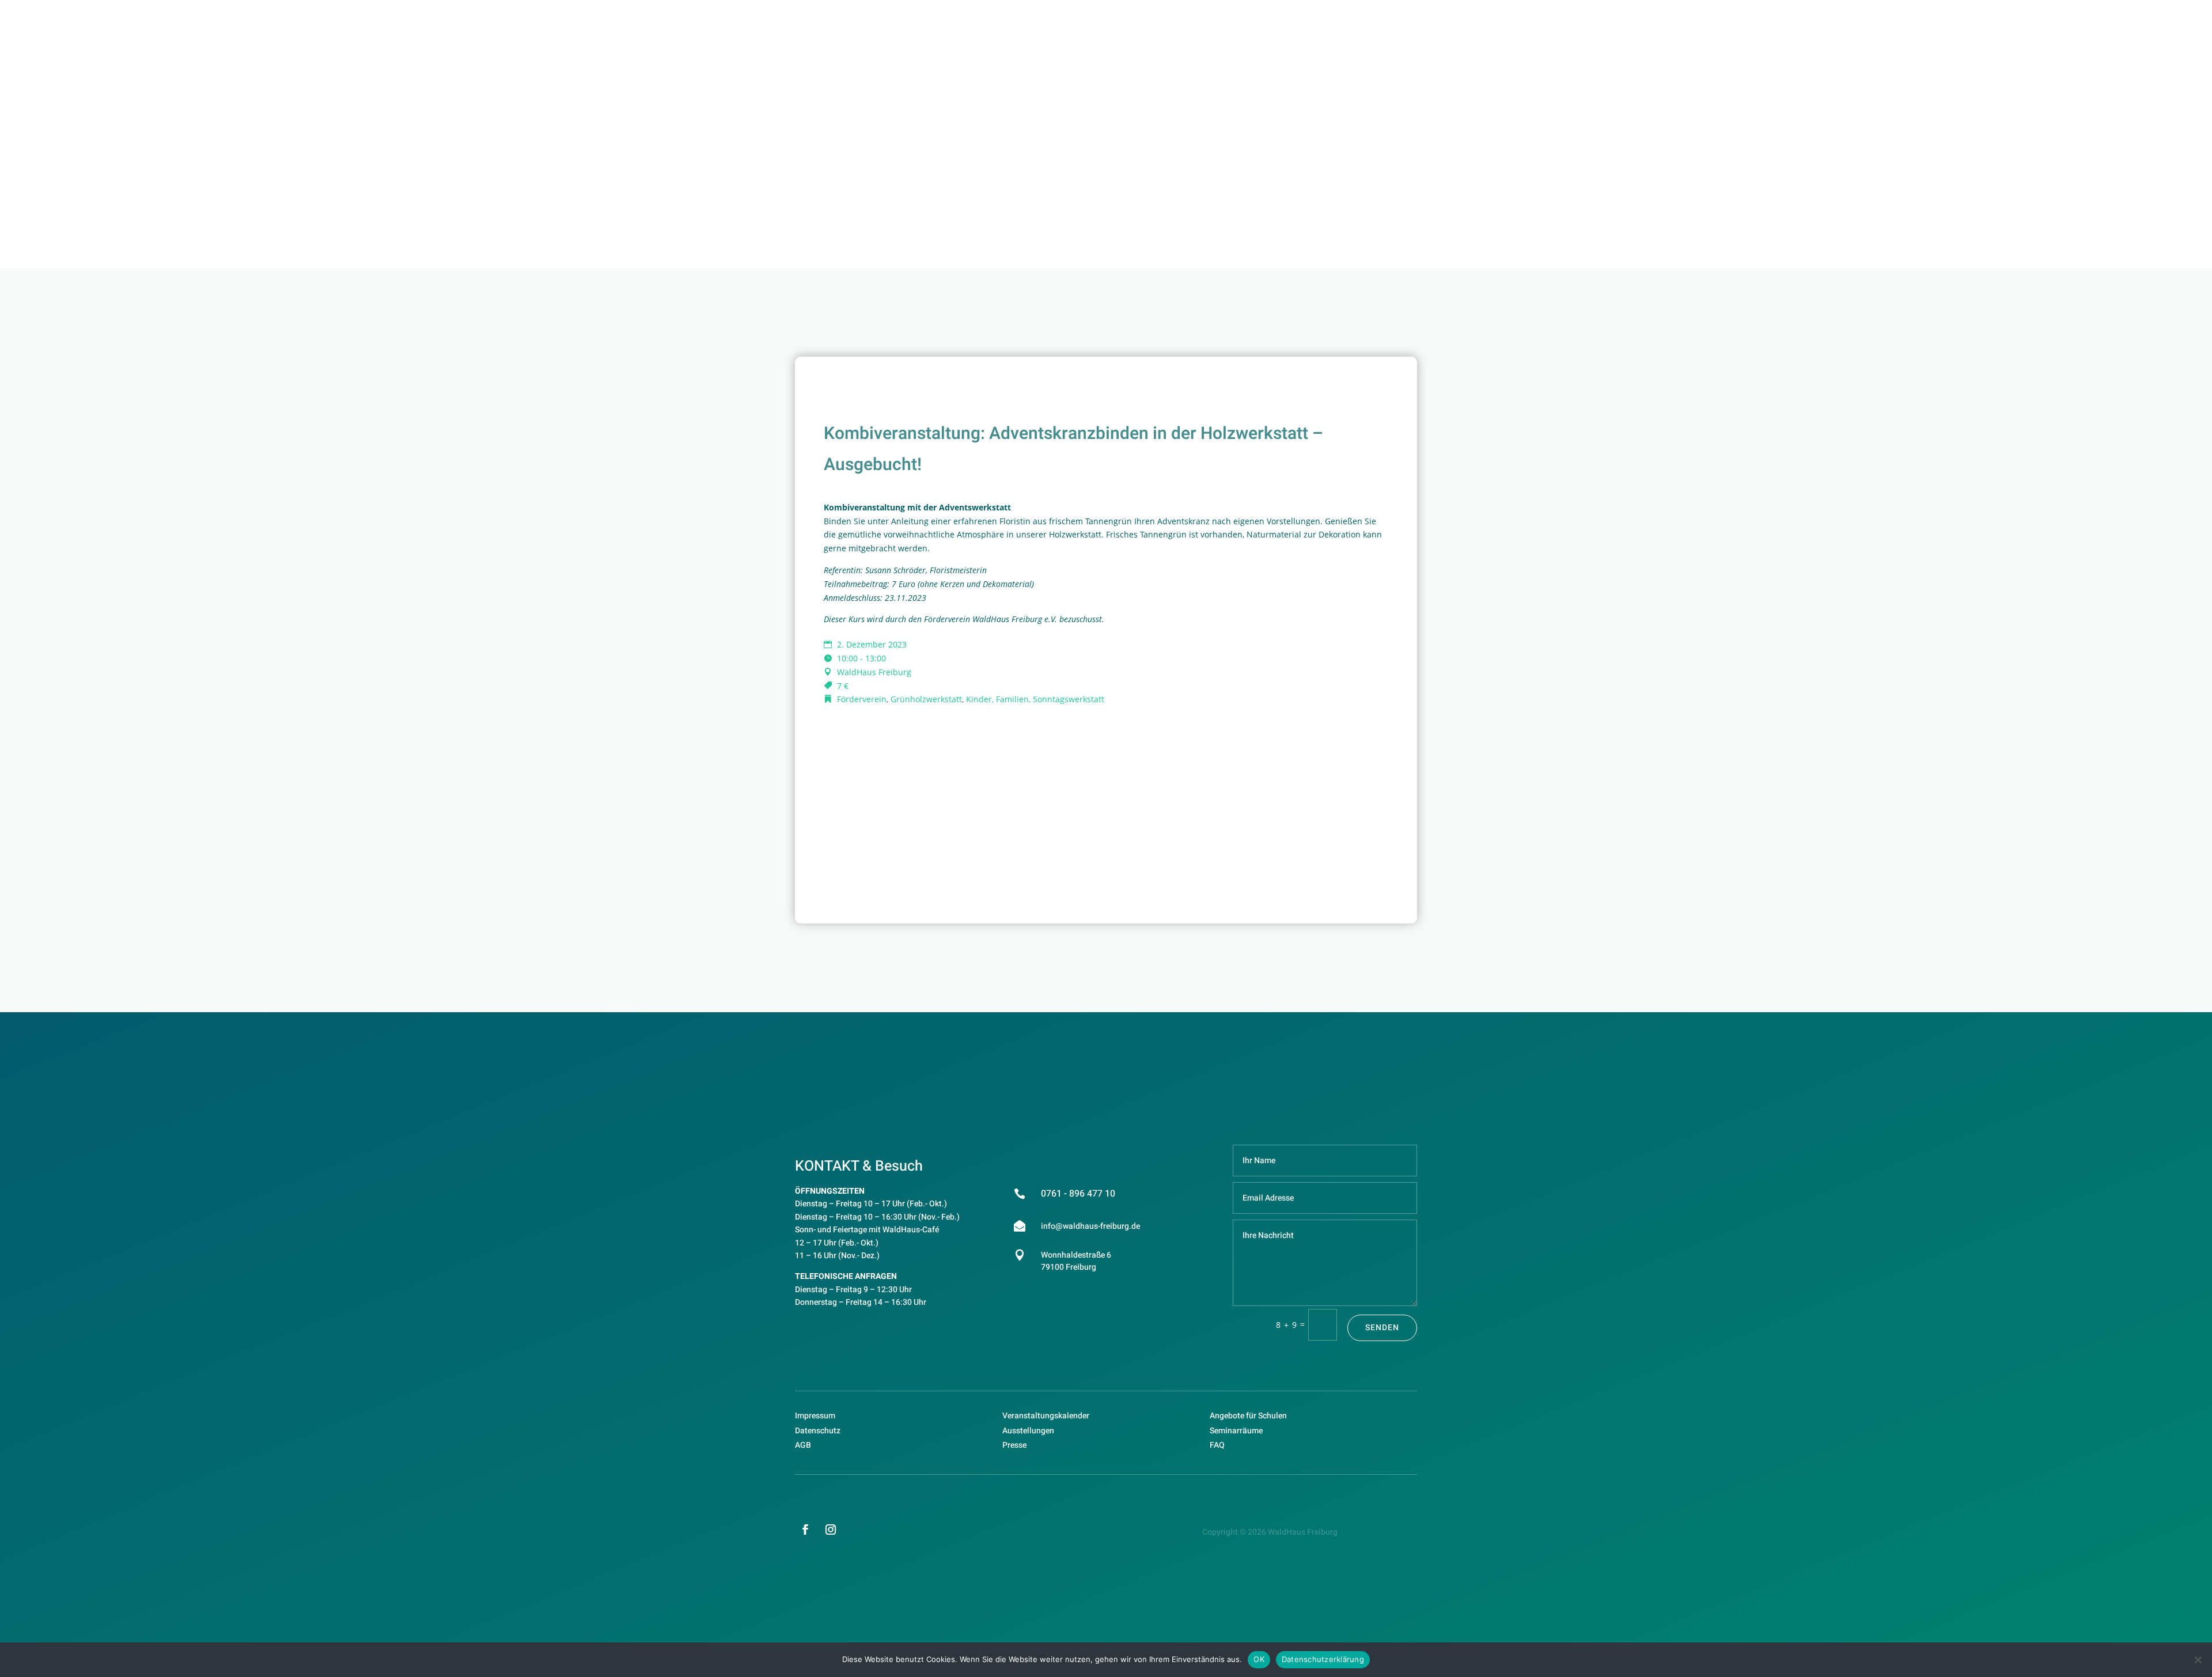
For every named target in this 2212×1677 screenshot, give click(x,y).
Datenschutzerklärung (1323, 1659)
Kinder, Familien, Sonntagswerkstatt (1035, 699)
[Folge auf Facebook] (805, 1530)
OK (1259, 1659)
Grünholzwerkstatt (926, 699)
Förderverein (862, 699)
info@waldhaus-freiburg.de (1090, 1226)
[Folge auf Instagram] (831, 1530)
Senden (1382, 1328)
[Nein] (2198, 1660)
